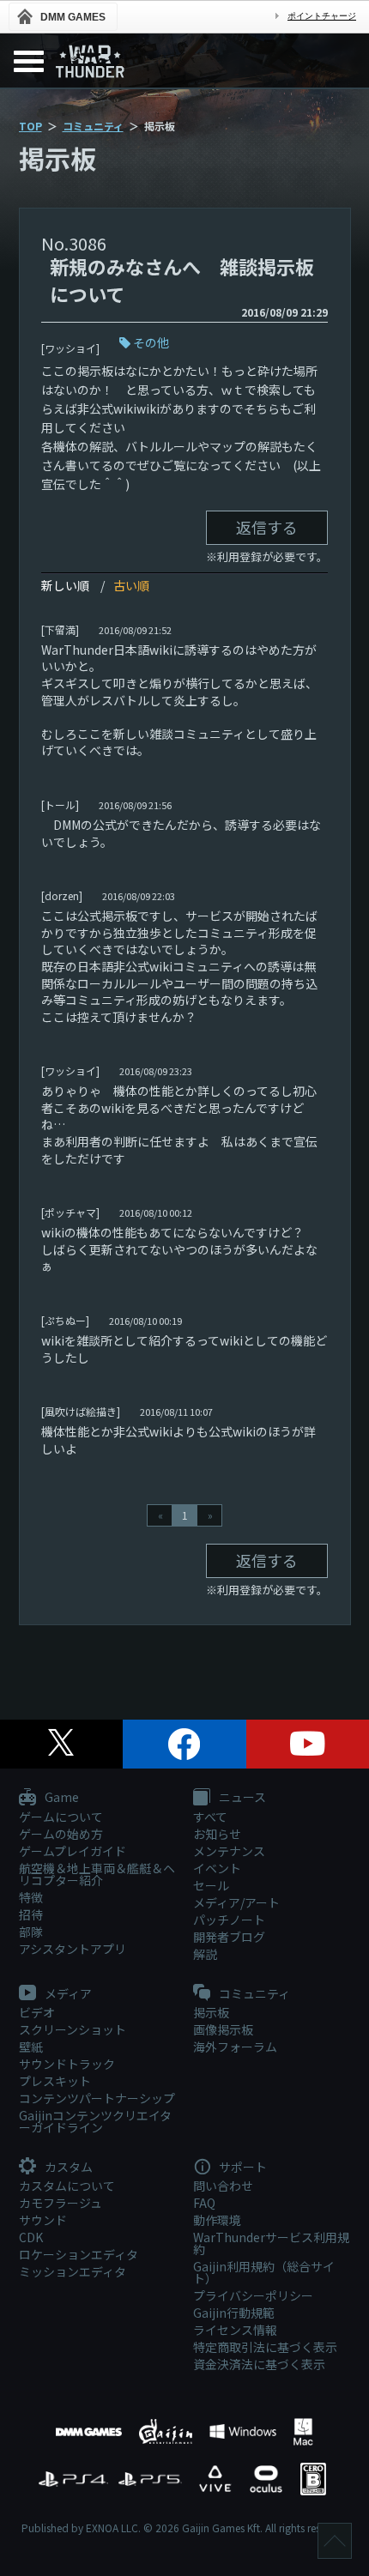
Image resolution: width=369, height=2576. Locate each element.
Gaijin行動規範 (234, 2313)
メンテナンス (229, 1851)
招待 (31, 1914)
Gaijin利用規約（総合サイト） (264, 2272)
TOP (30, 126)
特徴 (31, 1897)
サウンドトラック (67, 2064)
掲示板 (211, 2012)
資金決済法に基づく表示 (259, 2364)
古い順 (131, 585)
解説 (205, 1954)
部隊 (31, 1932)
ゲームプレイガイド (73, 1851)
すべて (210, 1817)
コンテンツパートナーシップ (97, 2098)
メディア (67, 1994)
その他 (151, 342)
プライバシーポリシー (253, 2295)
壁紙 (31, 2047)
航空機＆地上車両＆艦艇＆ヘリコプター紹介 (97, 1874)
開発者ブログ (229, 1937)
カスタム (67, 2168)
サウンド (43, 2220)
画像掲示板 (223, 2029)
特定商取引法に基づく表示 (265, 2347)
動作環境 (217, 2220)
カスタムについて (67, 2186)
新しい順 (65, 585)
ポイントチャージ (322, 16)
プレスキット (55, 2081)
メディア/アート (236, 1902)
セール (211, 1885)
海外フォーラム (235, 2047)
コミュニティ (93, 126)
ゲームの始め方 (61, 1834)
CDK (31, 2237)
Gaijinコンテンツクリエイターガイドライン (95, 2121)
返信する (267, 527)
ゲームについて (61, 1817)
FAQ (204, 2203)
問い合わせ (223, 2186)
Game (60, 1798)
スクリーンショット (73, 2029)
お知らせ (217, 1834)
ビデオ (37, 2012)
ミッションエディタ (73, 2271)
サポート (242, 2168)
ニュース (241, 1798)
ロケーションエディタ (79, 2254)
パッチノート (229, 1920)
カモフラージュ (60, 2203)
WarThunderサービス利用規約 (271, 2243)
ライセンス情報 (235, 2330)
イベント (217, 1868)
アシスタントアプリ (73, 1949)
